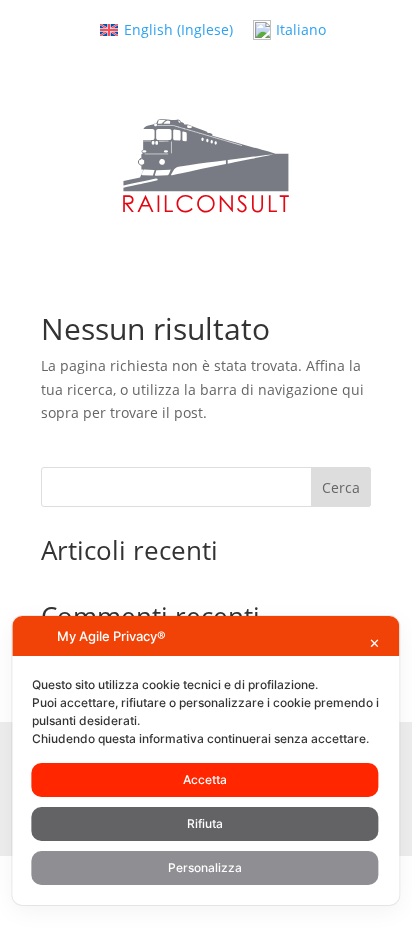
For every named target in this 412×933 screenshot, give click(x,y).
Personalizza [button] (205, 867)
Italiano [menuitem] (301, 29)
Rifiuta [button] (205, 823)
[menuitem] (166, 30)
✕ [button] (374, 643)
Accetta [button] (205, 779)
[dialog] (205, 760)
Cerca (341, 487)
